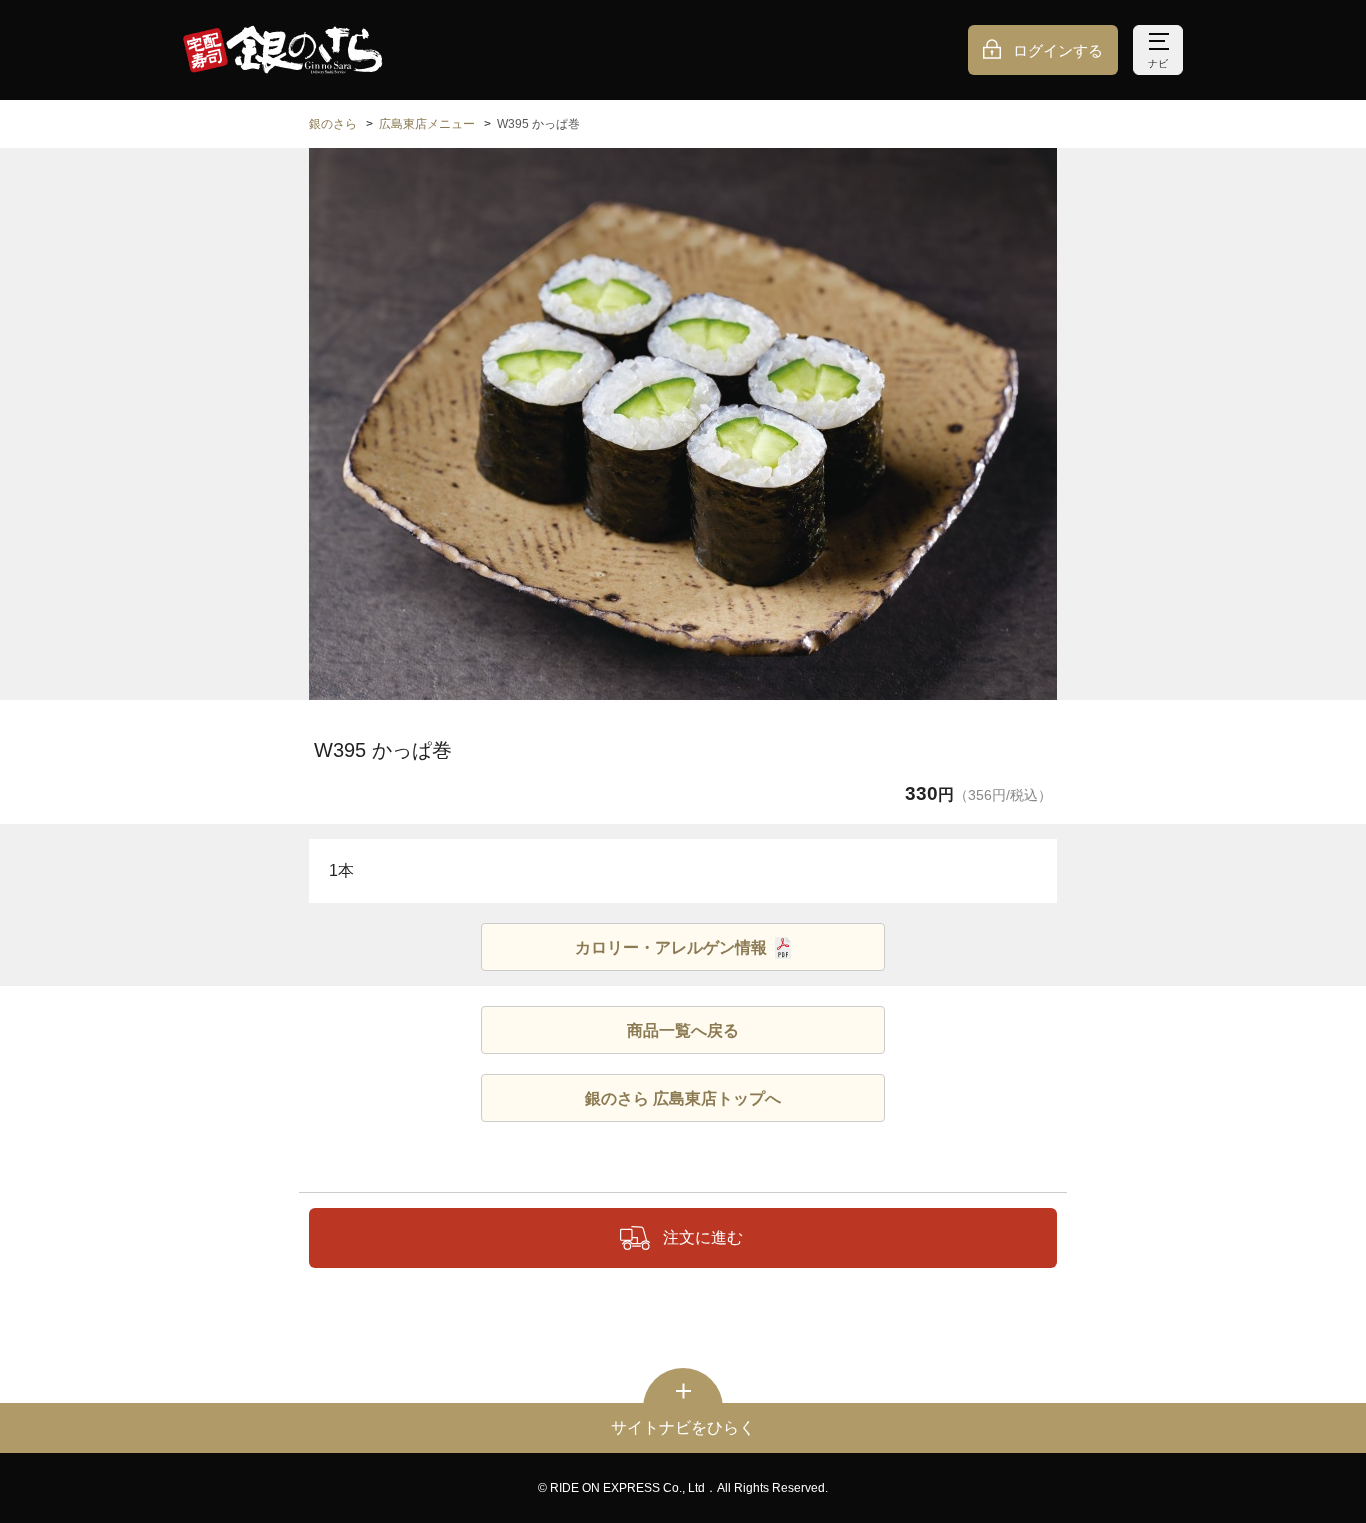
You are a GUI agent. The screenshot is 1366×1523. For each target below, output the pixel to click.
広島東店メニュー (427, 124)
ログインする (1058, 50)
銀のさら (333, 124)
